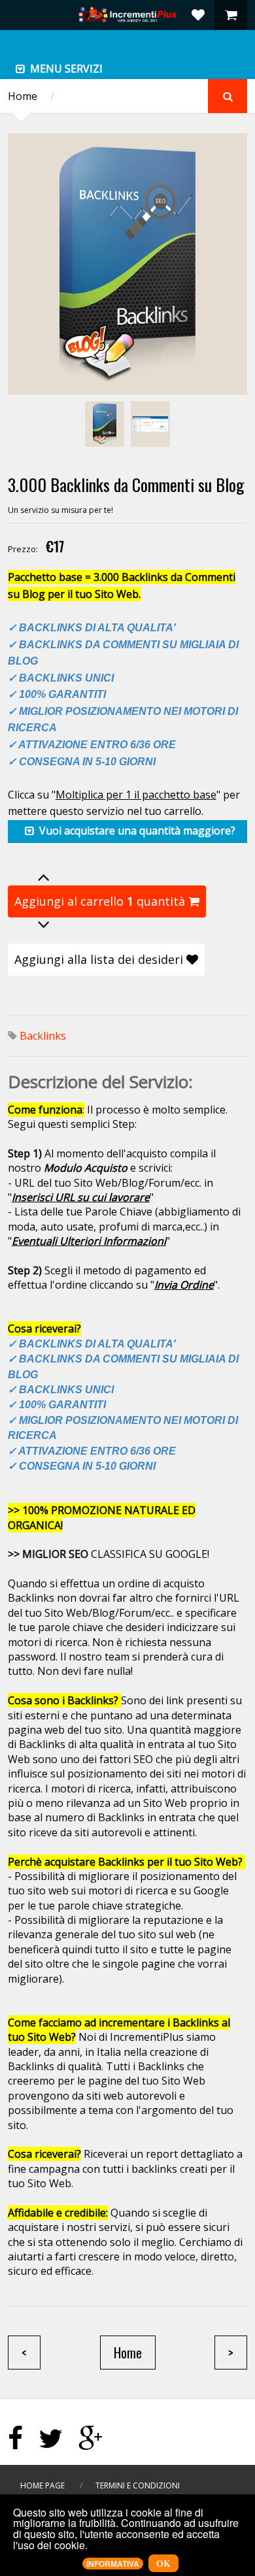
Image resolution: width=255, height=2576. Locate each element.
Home (23, 96)
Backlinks (43, 1036)
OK (163, 2563)
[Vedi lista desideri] (198, 15)
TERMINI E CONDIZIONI (138, 2485)
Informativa (113, 2564)
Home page (42, 2485)
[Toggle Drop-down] (20, 69)
